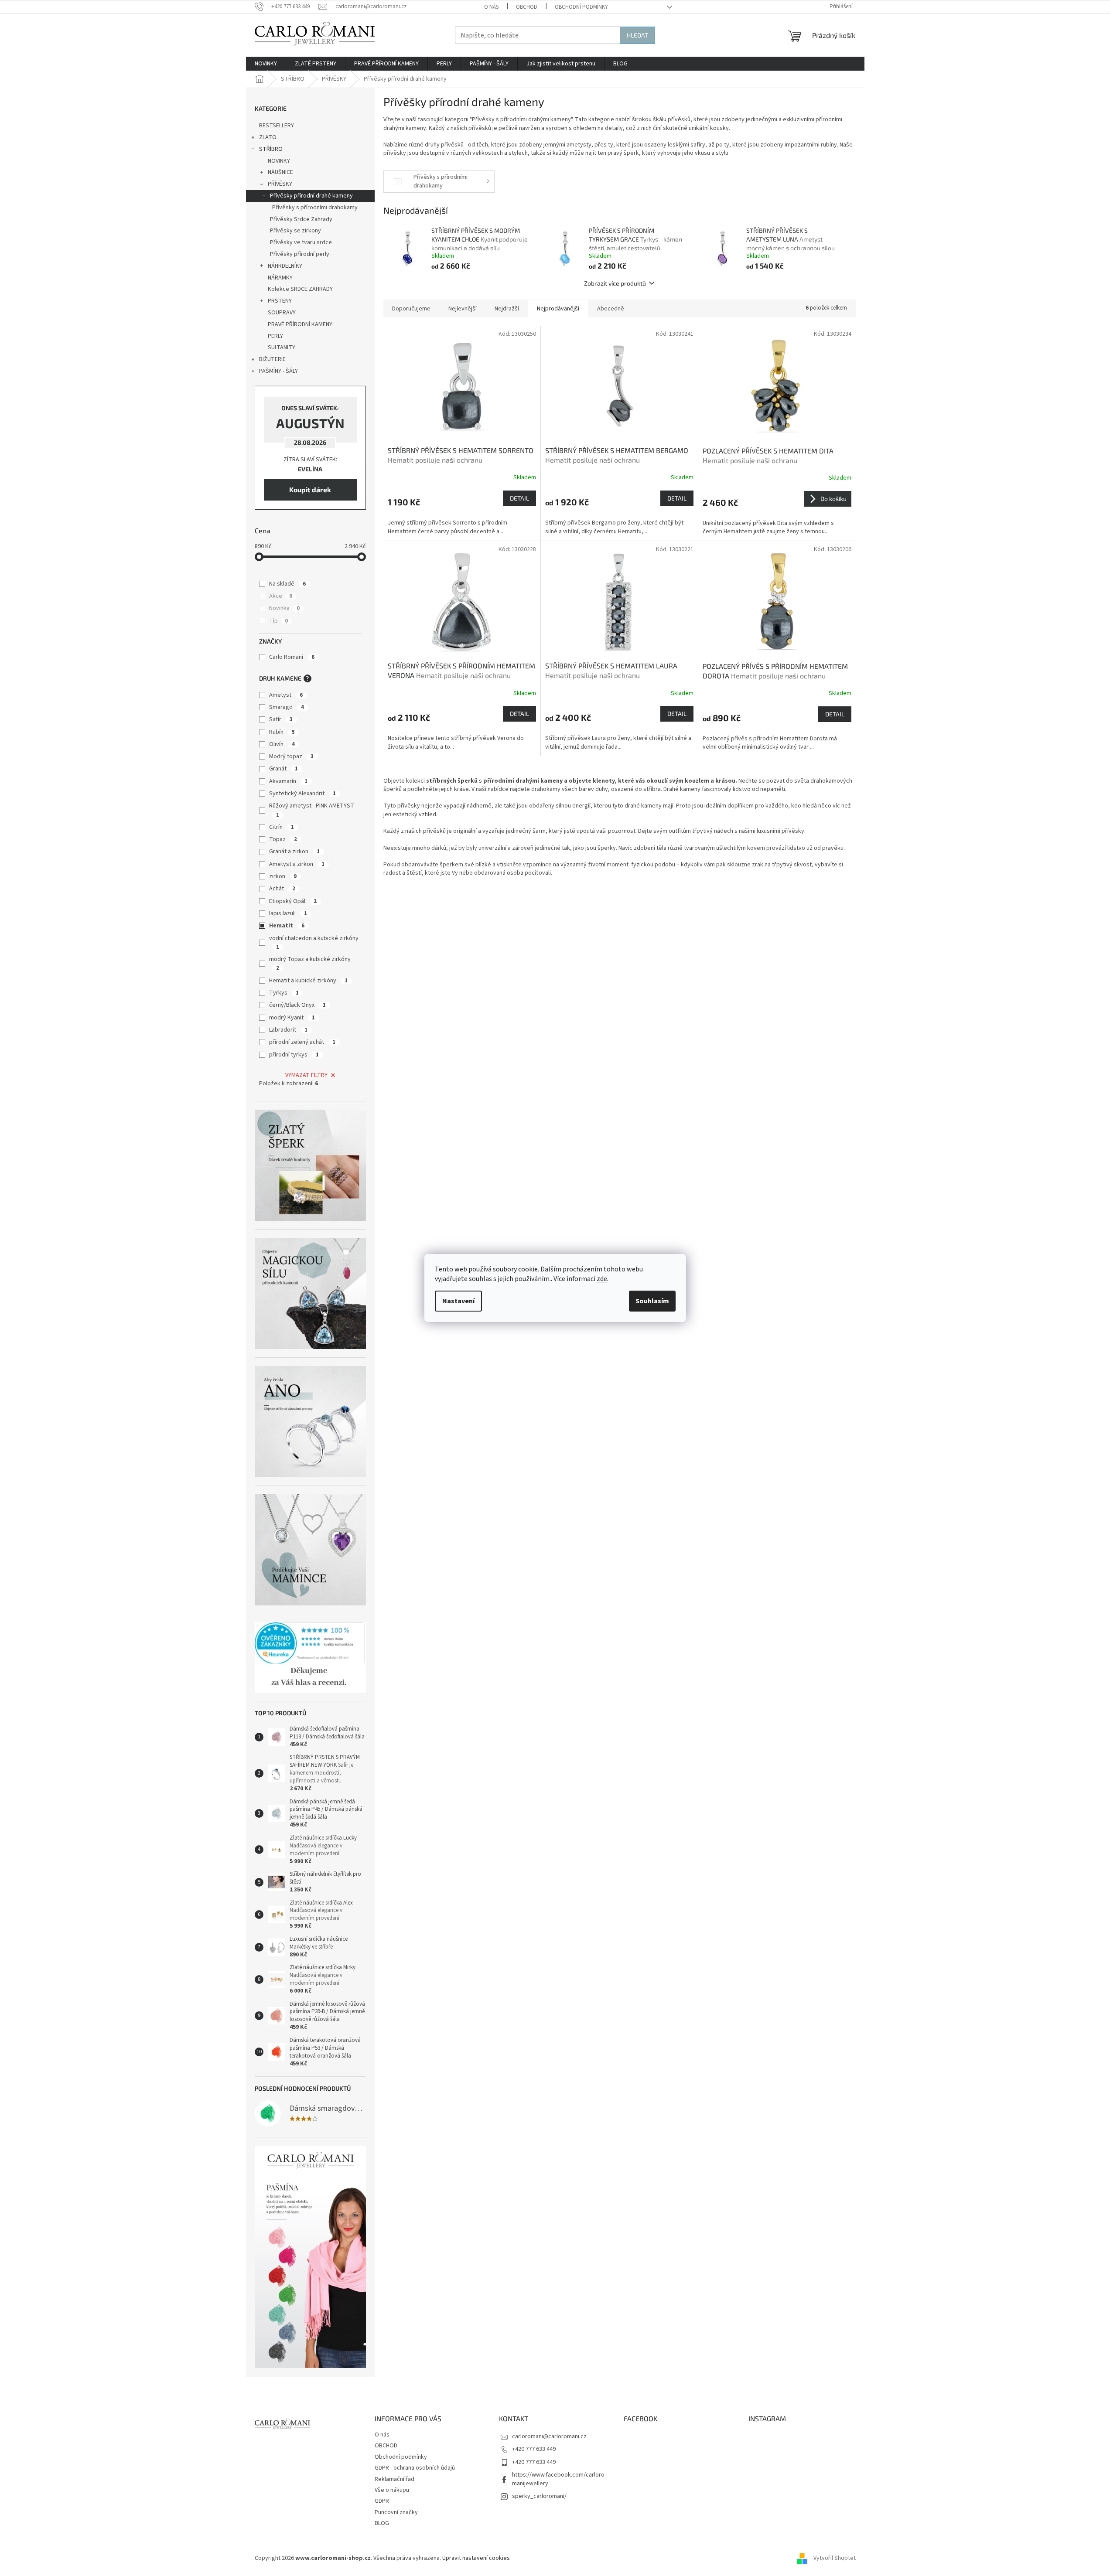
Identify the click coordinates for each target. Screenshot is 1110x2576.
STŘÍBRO (271, 149)
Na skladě (287, 584)
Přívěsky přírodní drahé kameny (311, 196)
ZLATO (268, 137)
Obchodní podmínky (581, 7)
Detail (519, 498)
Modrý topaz (291, 756)
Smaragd (287, 707)
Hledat (637, 35)
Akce (281, 596)
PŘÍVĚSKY (280, 184)
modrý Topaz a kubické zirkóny (310, 963)
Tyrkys (284, 993)
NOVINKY (279, 161)
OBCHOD (527, 7)
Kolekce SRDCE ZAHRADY (300, 289)
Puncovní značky (396, 2512)
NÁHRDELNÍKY (285, 266)
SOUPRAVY (282, 313)
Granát (283, 769)
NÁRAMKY (280, 278)
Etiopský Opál (293, 901)
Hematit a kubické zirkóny (308, 981)
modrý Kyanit (292, 1018)
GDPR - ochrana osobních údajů (415, 2468)
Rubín (282, 732)
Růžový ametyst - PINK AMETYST (312, 810)
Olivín (282, 744)
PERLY (275, 336)
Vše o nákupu (392, 2490)
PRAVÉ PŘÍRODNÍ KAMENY (300, 324)
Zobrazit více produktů (615, 283)
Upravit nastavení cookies (476, 2558)
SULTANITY (282, 348)
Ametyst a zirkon (297, 864)
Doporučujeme (411, 309)
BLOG (382, 2523)
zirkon (283, 876)
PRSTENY (280, 301)
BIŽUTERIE (272, 359)
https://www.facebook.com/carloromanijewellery (558, 2479)
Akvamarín (288, 781)
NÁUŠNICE (280, 172)
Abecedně (611, 309)
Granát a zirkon (294, 852)
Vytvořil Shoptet (835, 2558)
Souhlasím (652, 1301)
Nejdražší (507, 309)
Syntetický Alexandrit (302, 794)
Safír (281, 719)
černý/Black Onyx (297, 1005)
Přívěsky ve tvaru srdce (301, 242)
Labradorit (288, 1030)
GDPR (382, 2501)
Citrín (282, 827)
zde (602, 1279)
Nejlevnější (463, 309)
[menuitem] (266, 64)
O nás (491, 7)
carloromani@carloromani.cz (549, 2436)
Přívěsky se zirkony (295, 231)
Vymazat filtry (306, 1075)
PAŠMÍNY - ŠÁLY (278, 371)
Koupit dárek (310, 489)
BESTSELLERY (277, 126)
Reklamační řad (394, 2479)
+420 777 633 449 (534, 2449)
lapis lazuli (288, 913)
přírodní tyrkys (294, 1055)
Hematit (287, 926)
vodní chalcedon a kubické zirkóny (314, 942)
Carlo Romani (292, 657)
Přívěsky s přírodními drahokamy (315, 208)
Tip (278, 621)
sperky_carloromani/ (539, 2496)
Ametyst (286, 695)
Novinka (284, 608)
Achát (282, 889)
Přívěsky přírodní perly (300, 254)
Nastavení (458, 1301)
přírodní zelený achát (302, 1042)
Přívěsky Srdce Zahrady (301, 219)
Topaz (283, 839)
